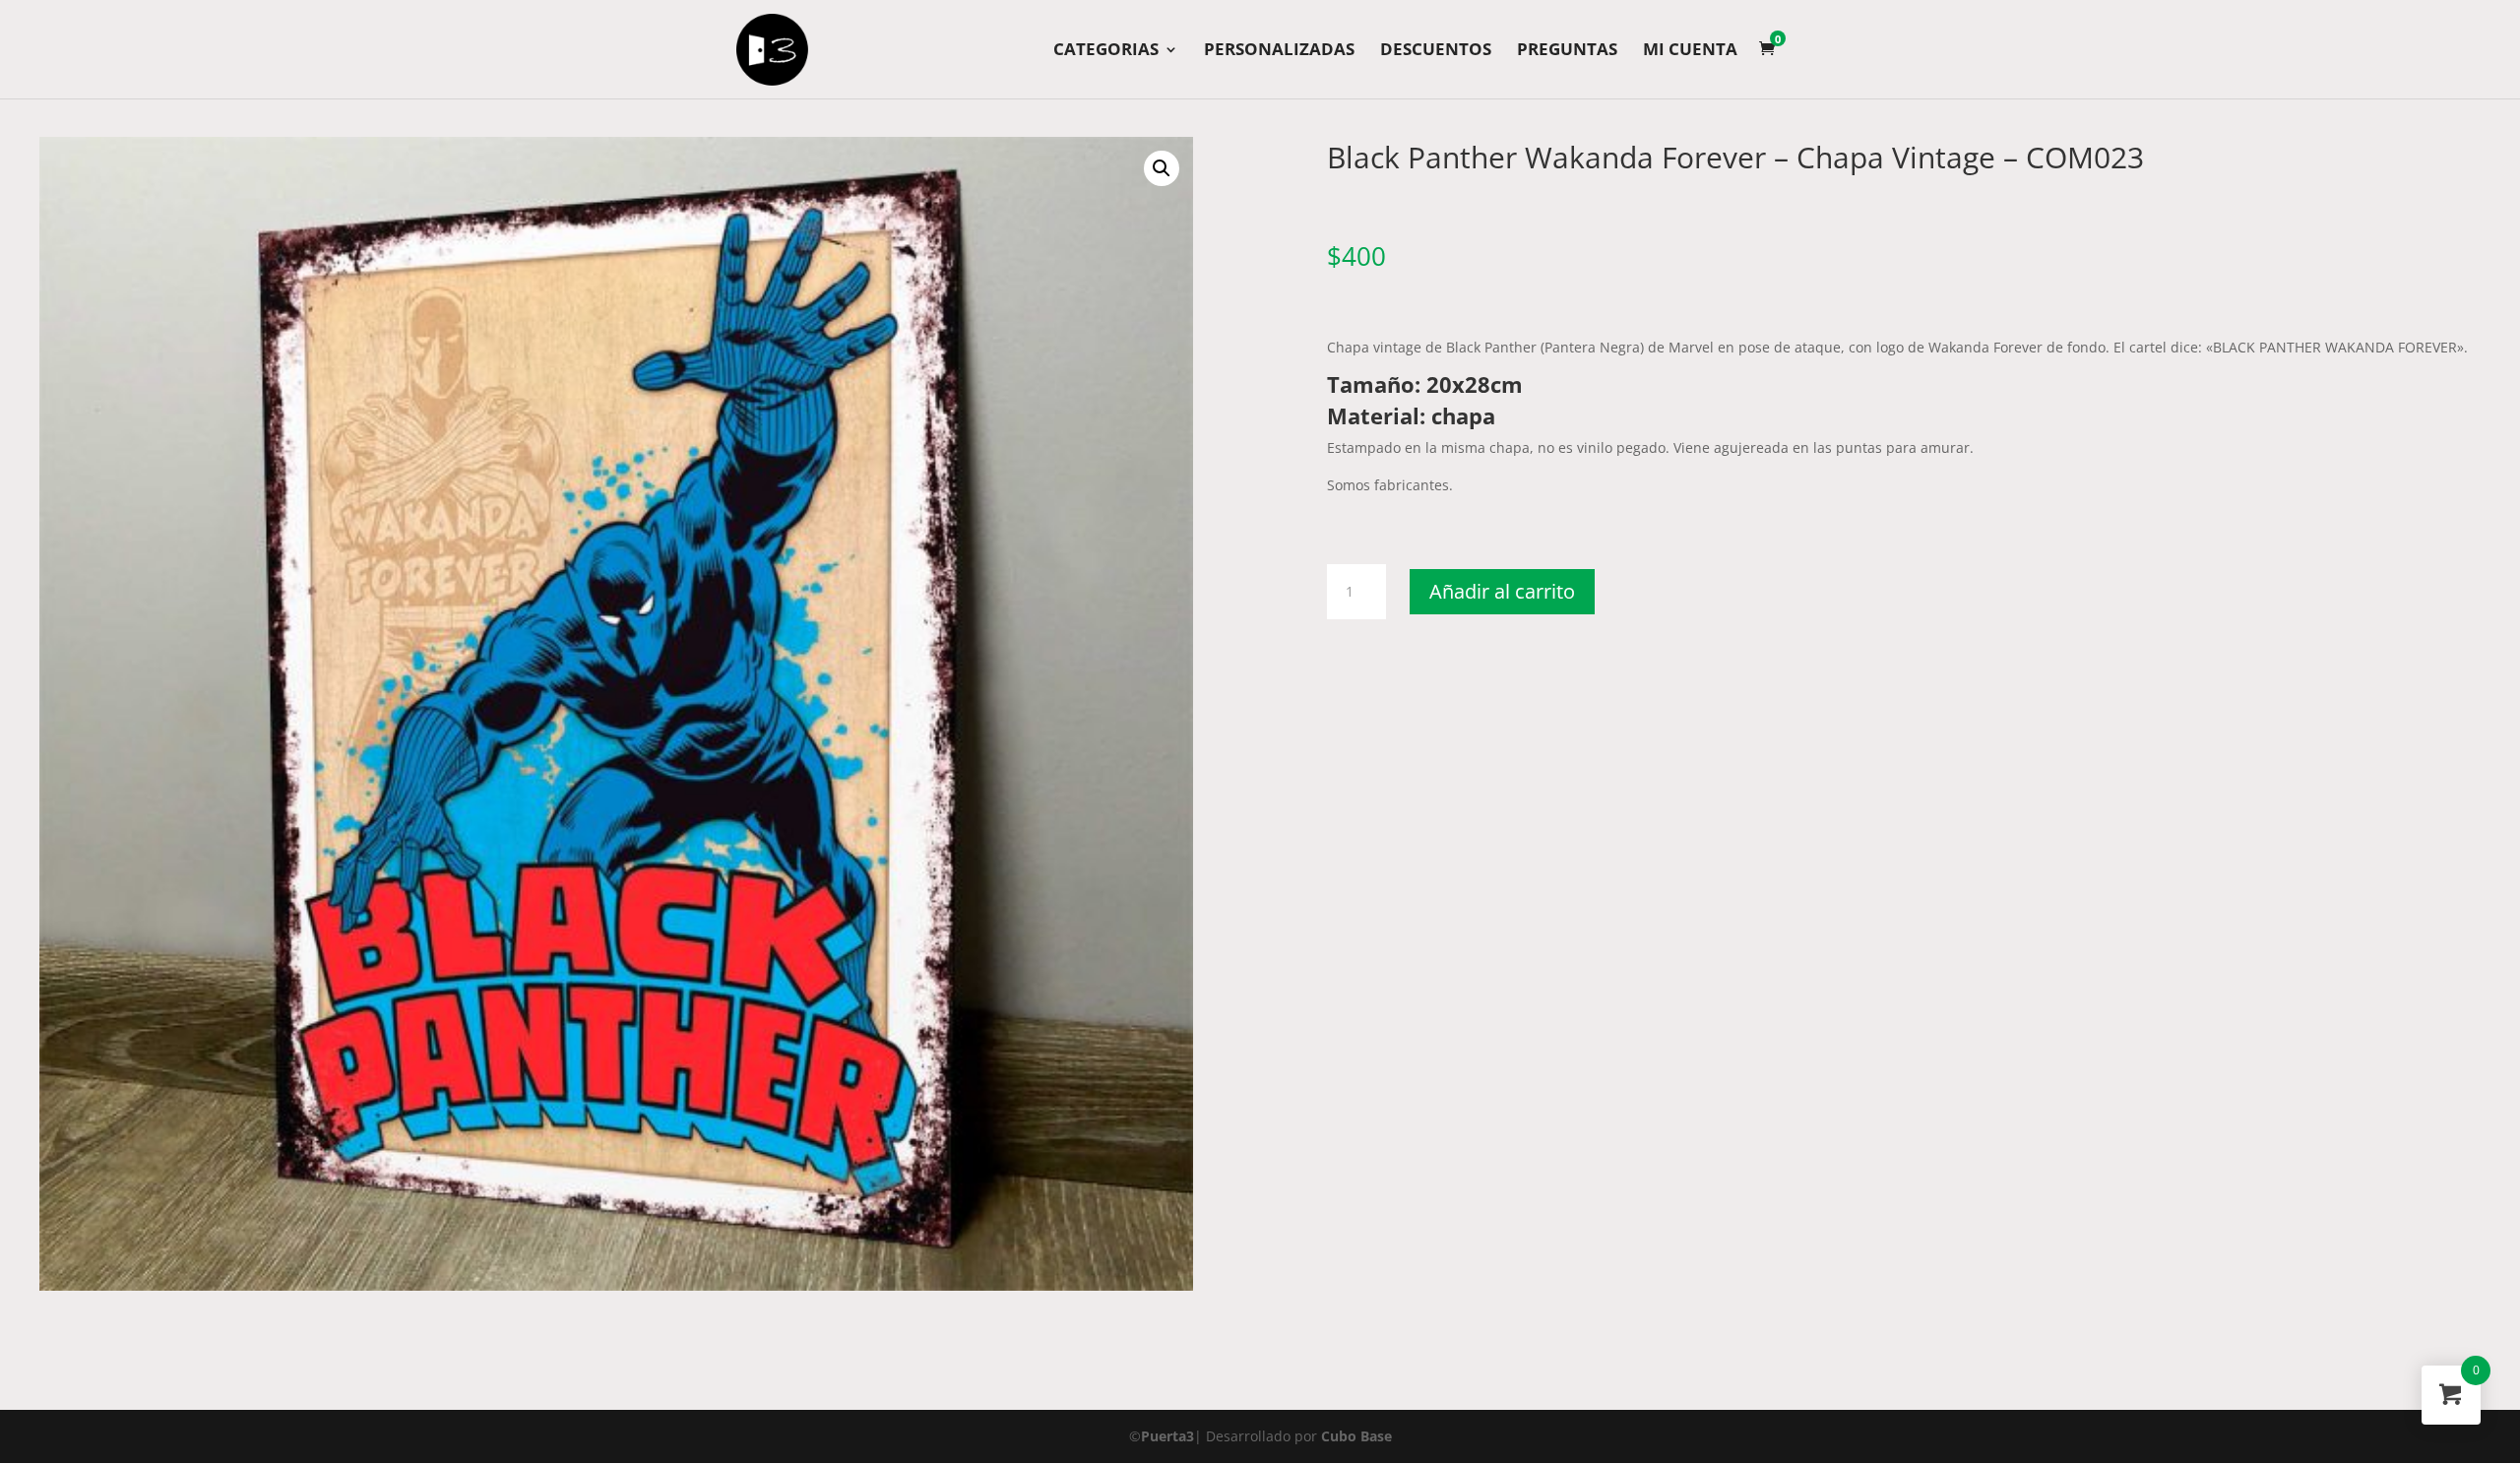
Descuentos (1436, 51)
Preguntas (1567, 51)
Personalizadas (1279, 51)
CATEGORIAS (1106, 51)
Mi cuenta (1690, 51)
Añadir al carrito (1502, 591)
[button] (1162, 168)
